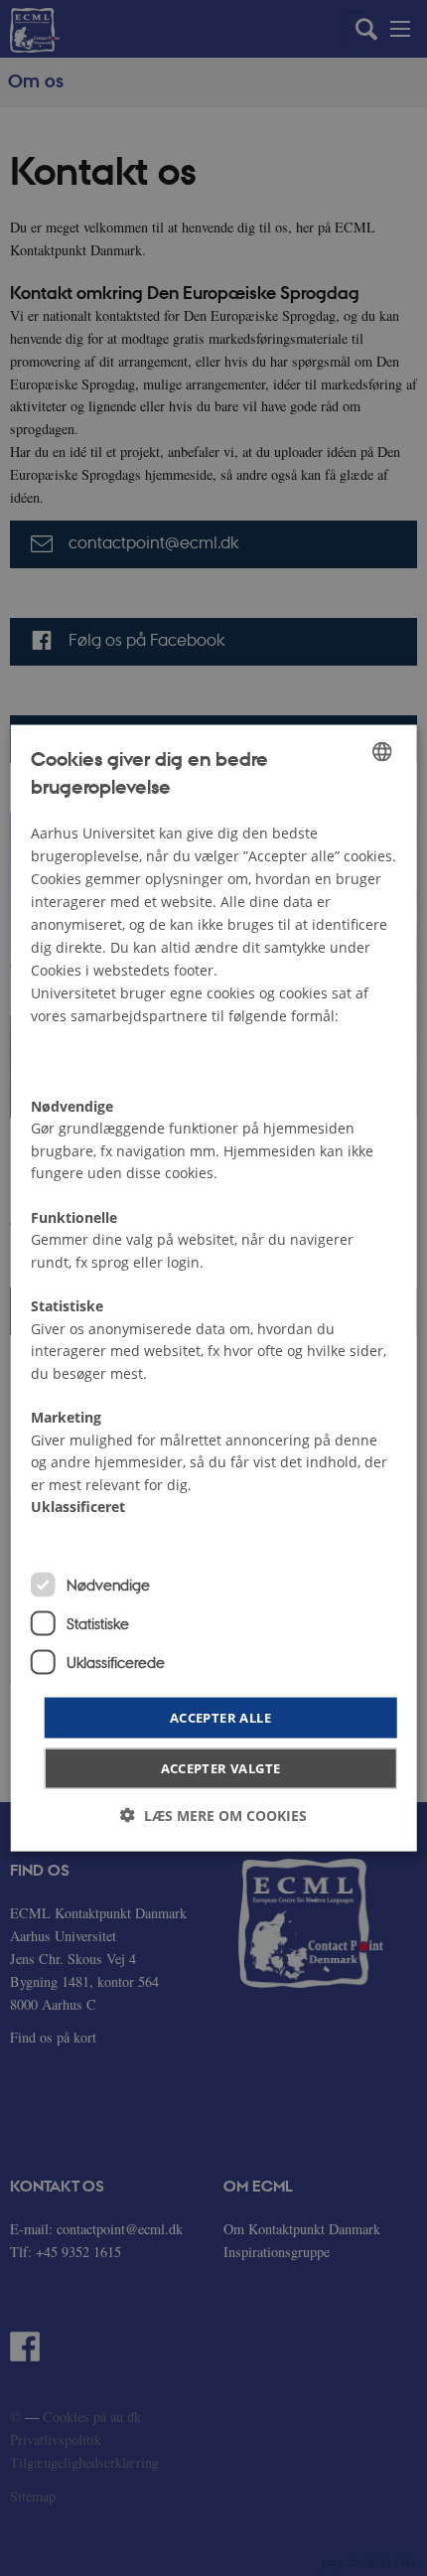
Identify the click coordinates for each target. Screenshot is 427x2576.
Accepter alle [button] (220, 1717)
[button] (213, 1816)
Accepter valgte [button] (221, 1768)
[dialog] (214, 1288)
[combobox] (381, 751)
